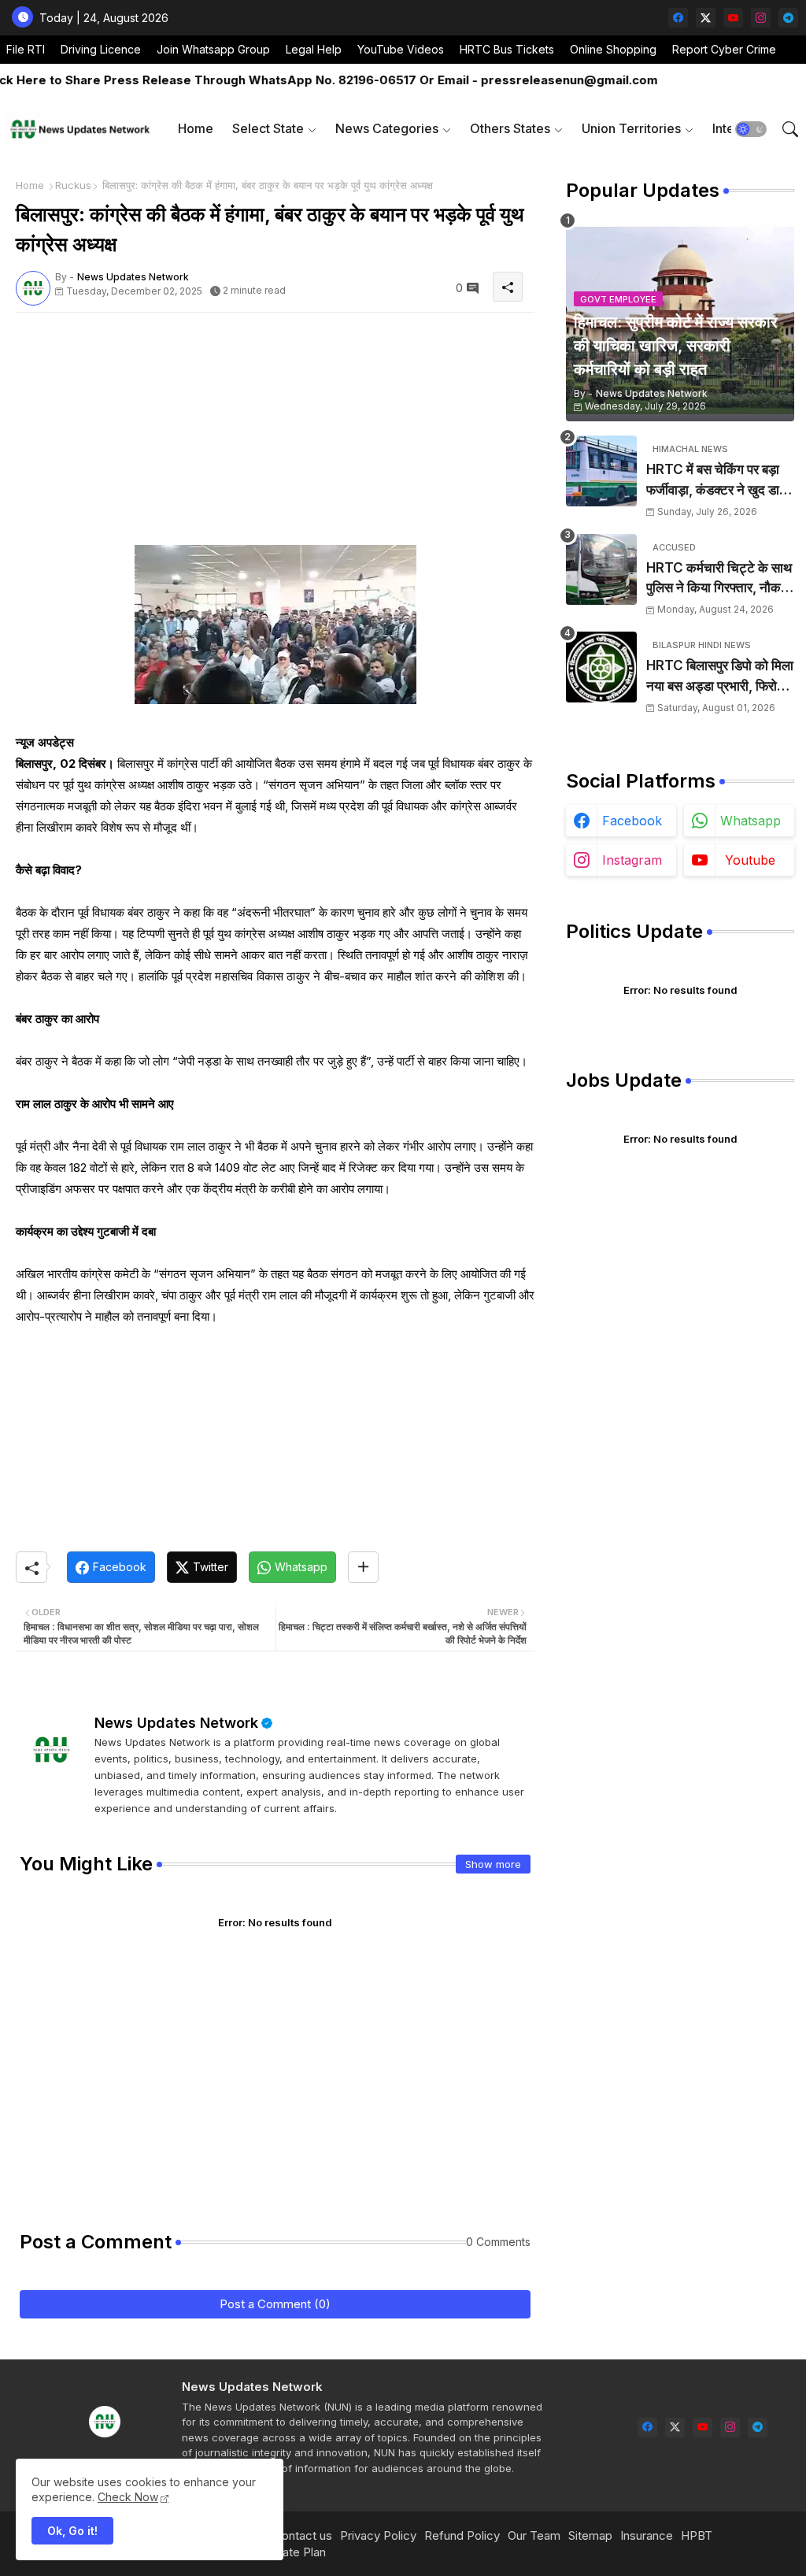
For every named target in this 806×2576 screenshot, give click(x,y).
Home (196, 128)
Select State (268, 128)
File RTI (26, 49)
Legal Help (314, 49)
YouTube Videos (401, 49)
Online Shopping (613, 49)
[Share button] (363, 1567)
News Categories (387, 128)
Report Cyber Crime (724, 49)
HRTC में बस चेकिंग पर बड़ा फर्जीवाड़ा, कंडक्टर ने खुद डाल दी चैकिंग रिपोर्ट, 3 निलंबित (717, 481)
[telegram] (788, 18)
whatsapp (751, 821)
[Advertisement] (275, 435)
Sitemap (590, 2535)
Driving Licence (101, 49)
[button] (751, 129)
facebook (632, 821)
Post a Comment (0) (275, 2304)
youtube (750, 860)
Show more (493, 1864)
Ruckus (73, 185)
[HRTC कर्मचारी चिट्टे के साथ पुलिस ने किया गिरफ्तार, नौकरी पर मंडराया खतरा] (601, 569)
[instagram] (761, 18)
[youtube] (733, 18)
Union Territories (631, 128)
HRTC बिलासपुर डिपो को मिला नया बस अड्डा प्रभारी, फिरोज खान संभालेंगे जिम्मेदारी (720, 677)
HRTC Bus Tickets (507, 49)
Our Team (534, 2535)
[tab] (196, 129)
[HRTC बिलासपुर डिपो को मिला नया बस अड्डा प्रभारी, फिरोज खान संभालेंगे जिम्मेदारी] (601, 667)
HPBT (697, 2535)
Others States (510, 128)
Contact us (303, 2535)
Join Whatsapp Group (213, 49)
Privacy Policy (378, 2535)
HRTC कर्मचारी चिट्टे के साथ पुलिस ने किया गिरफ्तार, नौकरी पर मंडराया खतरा (719, 579)
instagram (632, 860)
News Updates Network (176, 1723)
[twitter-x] (706, 18)
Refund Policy (462, 2535)
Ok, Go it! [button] (72, 2531)
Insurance (647, 2535)
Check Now (128, 2497)
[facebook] (678, 18)
